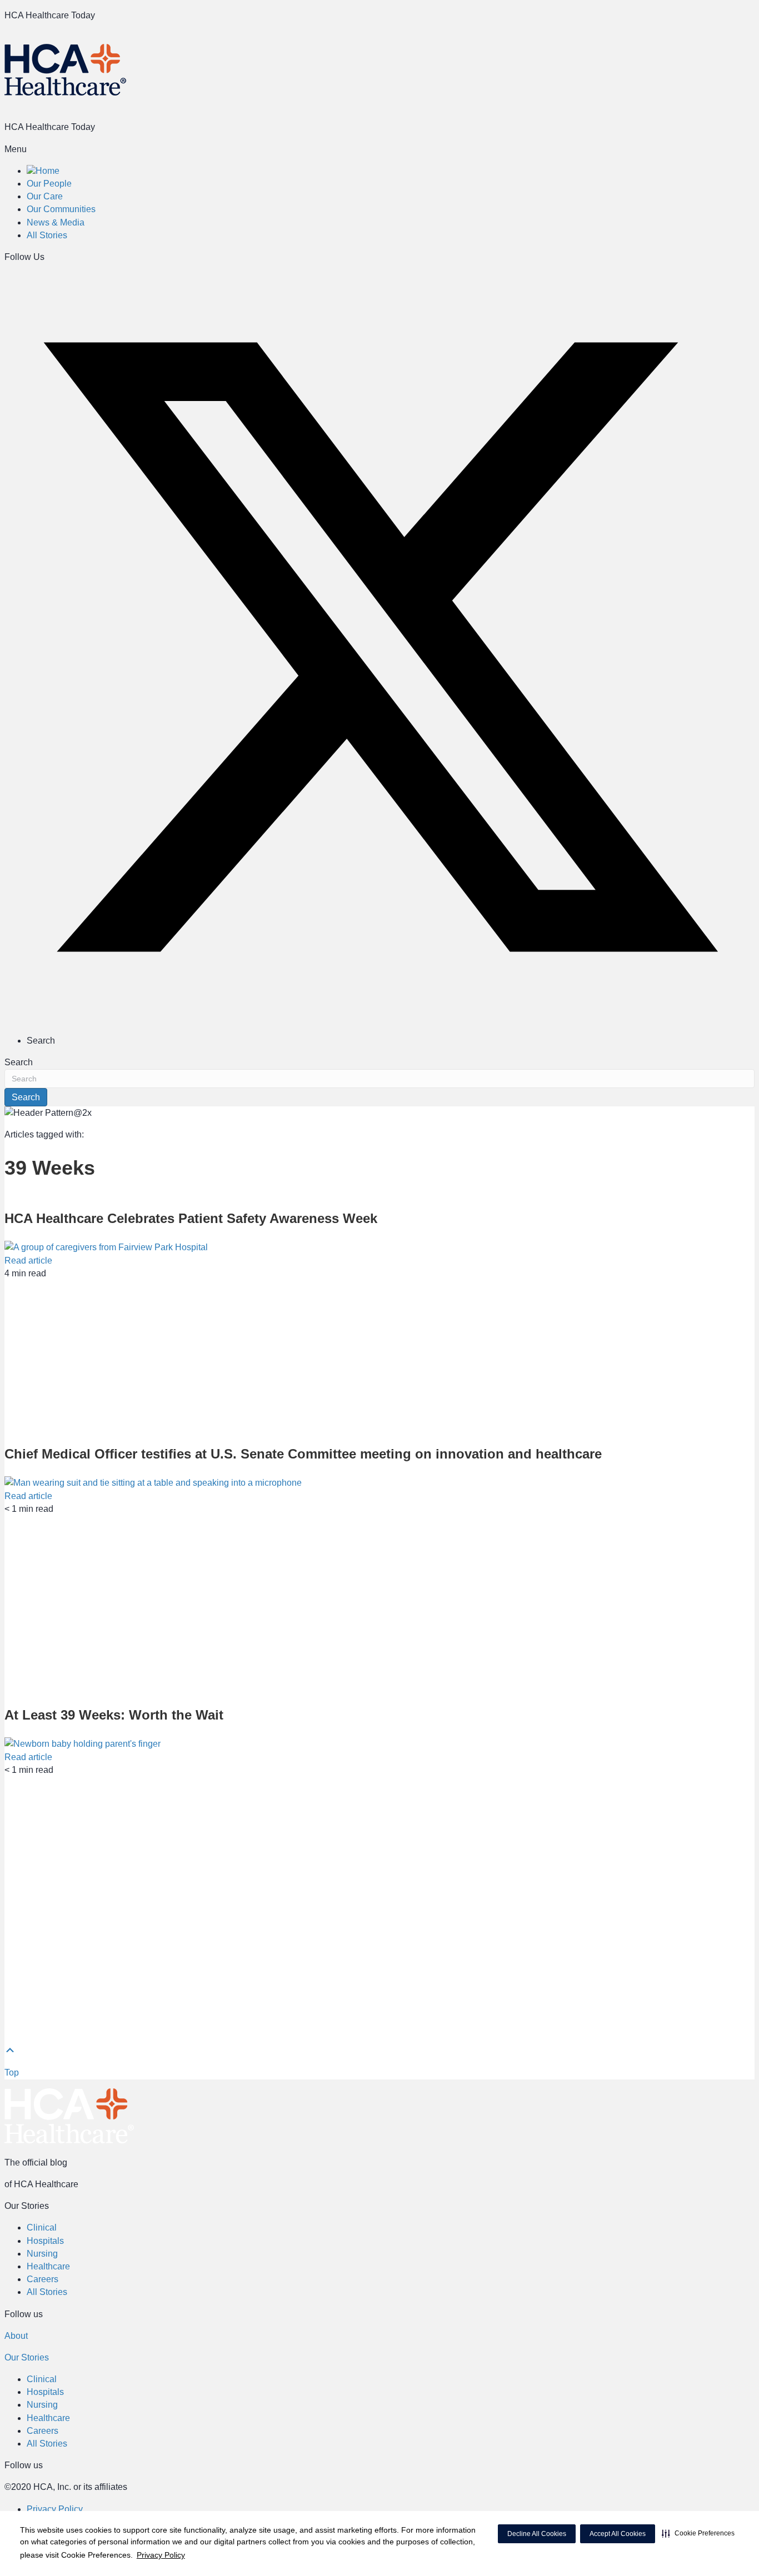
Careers (43, 2279)
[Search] (750, 38)
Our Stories (27, 2357)
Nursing (42, 2254)
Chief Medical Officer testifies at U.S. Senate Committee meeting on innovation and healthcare (303, 1454)
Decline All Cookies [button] (537, 2534)
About (16, 2336)
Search (19, 1062)
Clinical (42, 2227)
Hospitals (45, 2241)
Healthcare (48, 2266)
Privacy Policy (161, 2555)
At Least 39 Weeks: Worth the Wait (114, 1715)
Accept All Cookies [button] (618, 2534)
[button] (698, 2533)
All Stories (47, 2292)
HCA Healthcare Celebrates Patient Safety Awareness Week (191, 1218)
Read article (28, 1261)
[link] (43, 171)
